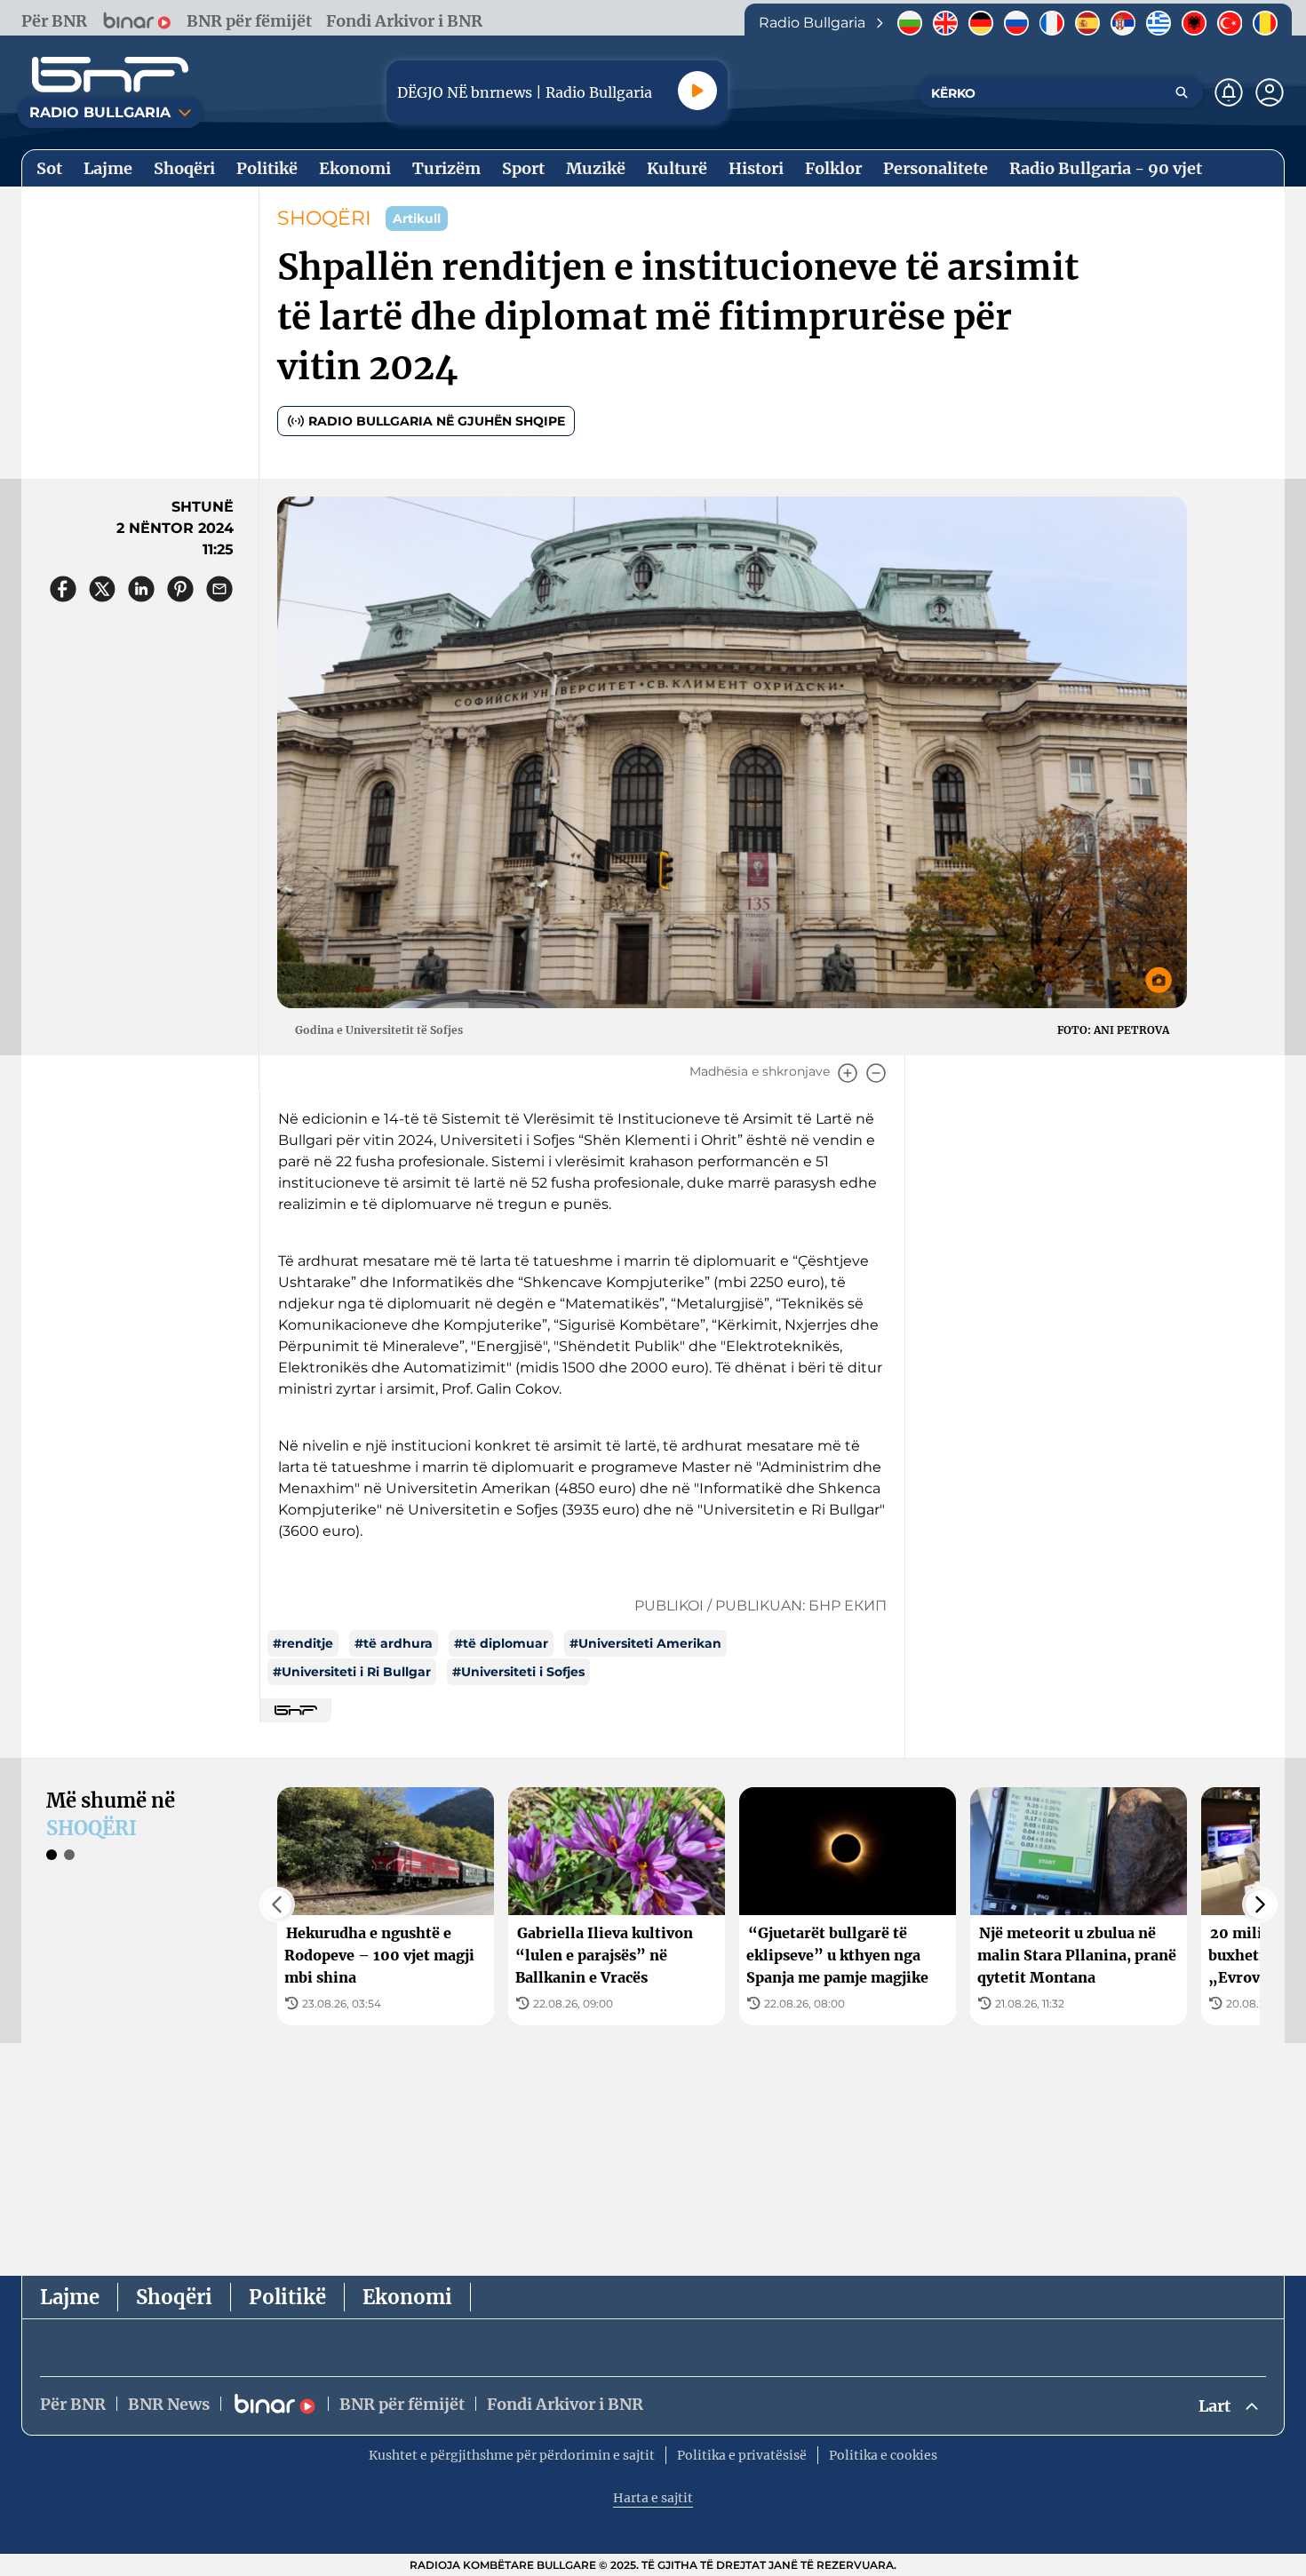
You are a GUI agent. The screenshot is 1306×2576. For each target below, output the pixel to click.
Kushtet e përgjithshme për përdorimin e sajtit (512, 2455)
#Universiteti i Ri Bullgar (352, 1672)
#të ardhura (394, 1643)
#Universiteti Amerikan (645, 1643)
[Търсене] (1182, 92)
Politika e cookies (883, 2455)
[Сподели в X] (102, 589)
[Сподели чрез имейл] (219, 589)
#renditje (303, 1643)
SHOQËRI (324, 218)
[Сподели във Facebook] (63, 589)
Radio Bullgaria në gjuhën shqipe (437, 421)
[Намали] (876, 1073)
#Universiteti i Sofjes (518, 1672)
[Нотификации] (1229, 92)
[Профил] (1270, 92)
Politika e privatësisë (742, 2455)
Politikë (287, 2297)
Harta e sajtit (653, 2498)
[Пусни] (697, 91)
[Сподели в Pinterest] (180, 589)
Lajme (70, 2297)
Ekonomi (407, 2297)
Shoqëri (174, 2297)
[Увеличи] (848, 1073)
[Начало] (110, 75)
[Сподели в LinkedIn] (141, 589)
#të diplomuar (501, 1643)
